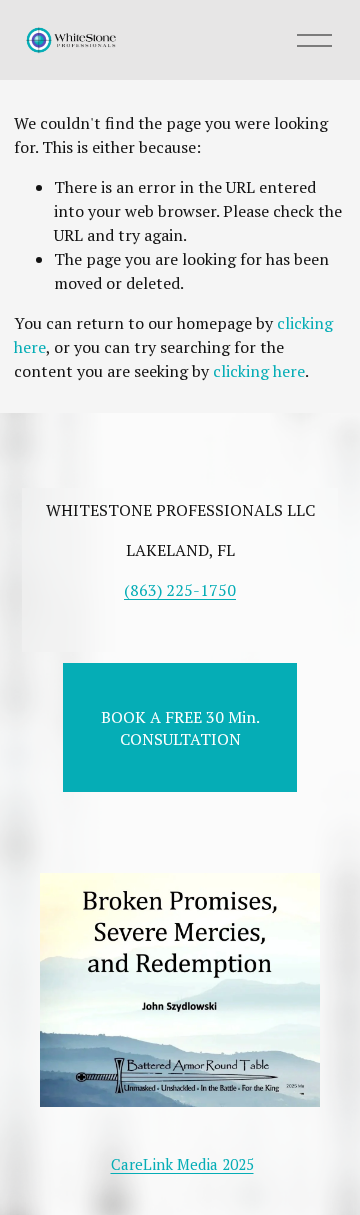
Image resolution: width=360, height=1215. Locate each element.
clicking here (259, 371)
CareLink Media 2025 (182, 1164)
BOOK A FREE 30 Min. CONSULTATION (180, 728)
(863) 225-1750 (180, 590)
